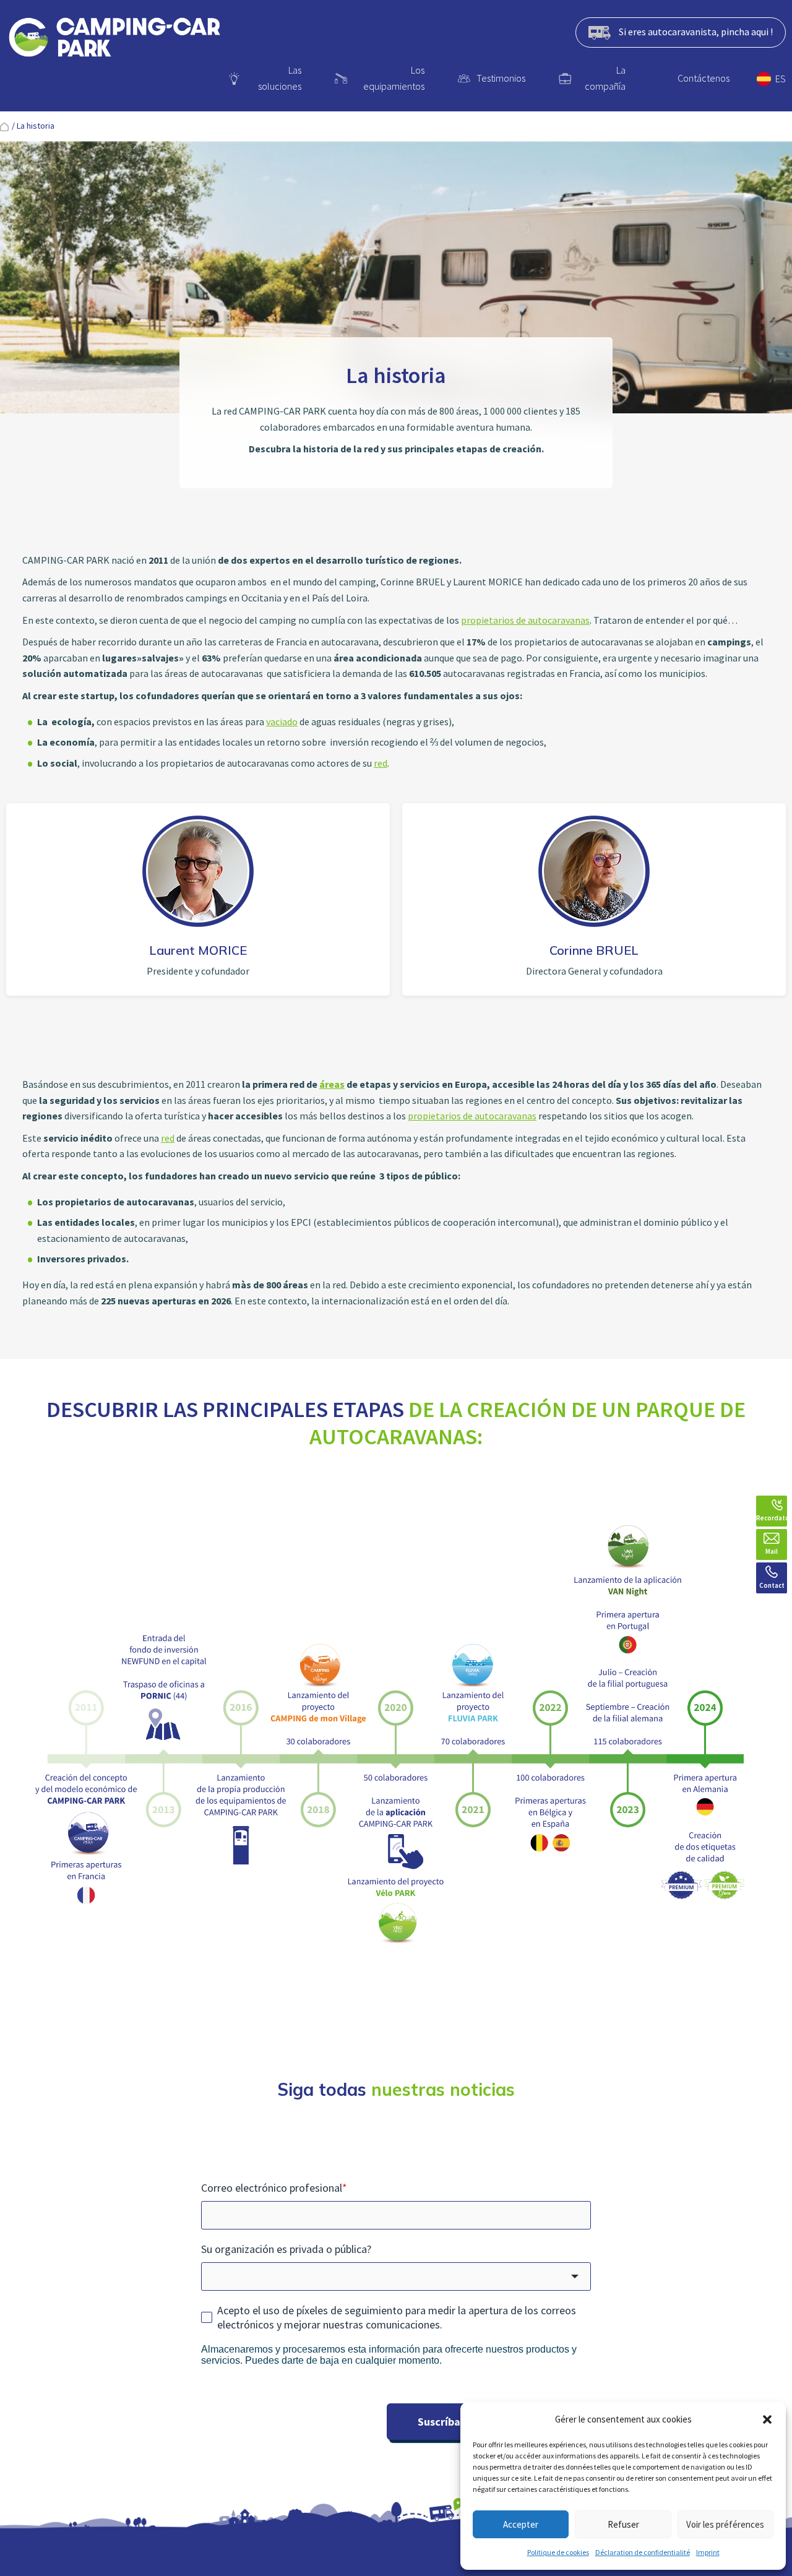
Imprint (708, 2552)
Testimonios (501, 78)
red (381, 763)
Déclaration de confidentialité (643, 2552)
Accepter (521, 2524)
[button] (767, 2419)
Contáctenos (704, 78)
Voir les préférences (725, 2524)
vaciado (282, 722)
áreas (332, 1084)
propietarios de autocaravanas (525, 620)
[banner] (114, 40)
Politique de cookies (558, 2552)
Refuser (623, 2524)
